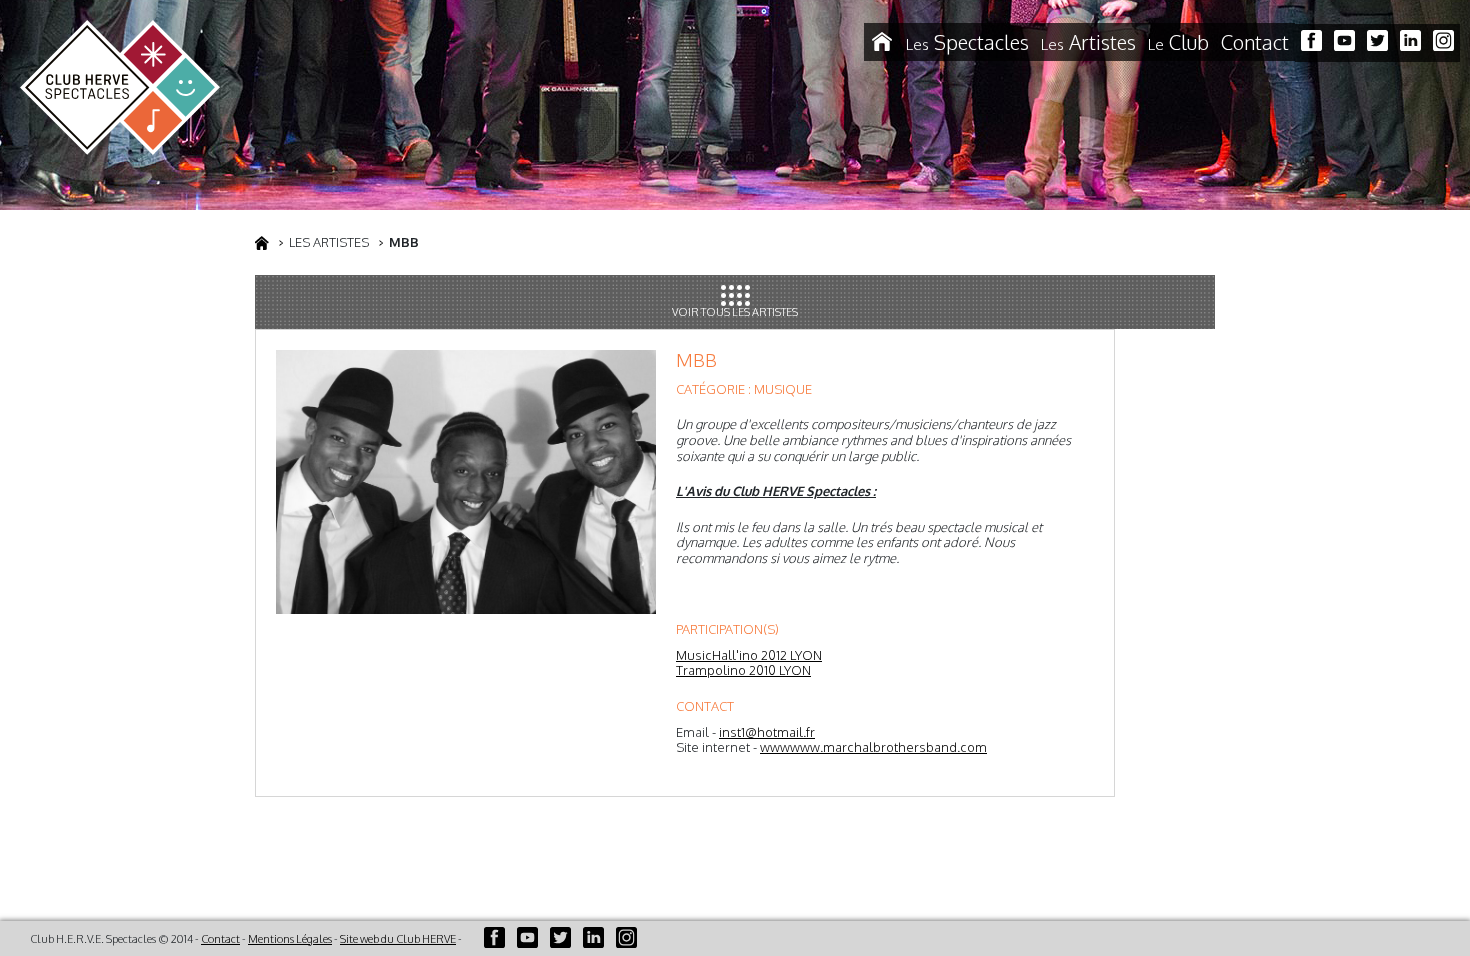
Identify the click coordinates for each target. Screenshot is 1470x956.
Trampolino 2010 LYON (743, 670)
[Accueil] (882, 42)
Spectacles (967, 42)
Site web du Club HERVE (398, 939)
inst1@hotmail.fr (767, 732)
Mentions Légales (290, 939)
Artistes (1088, 42)
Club (1178, 42)
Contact (1255, 42)
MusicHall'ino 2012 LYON (749, 655)
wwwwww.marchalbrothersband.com (873, 747)
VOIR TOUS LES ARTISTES (735, 312)
